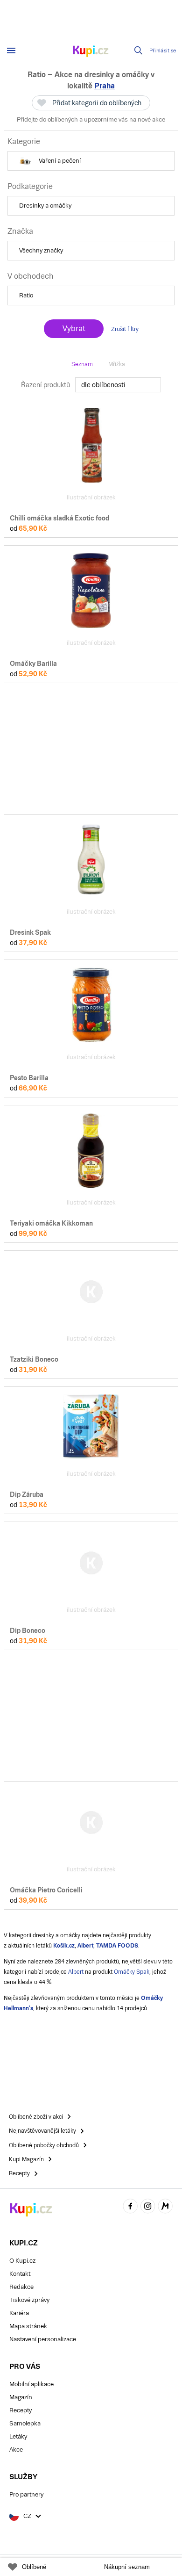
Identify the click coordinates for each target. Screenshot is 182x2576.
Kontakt (20, 2274)
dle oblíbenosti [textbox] (103, 385)
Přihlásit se (163, 51)
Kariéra (19, 2313)
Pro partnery (26, 2494)
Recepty (21, 2410)
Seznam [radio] (82, 364)
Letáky (18, 2436)
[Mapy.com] (165, 2207)
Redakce (21, 2287)
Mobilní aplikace (31, 2384)
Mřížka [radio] (117, 364)
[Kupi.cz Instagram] (148, 2207)
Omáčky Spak (132, 1972)
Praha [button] (105, 86)
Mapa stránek (28, 2326)
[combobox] (118, 385)
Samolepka (25, 2423)
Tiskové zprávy (29, 2300)
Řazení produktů (45, 385)
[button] (91, 161)
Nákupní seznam (127, 2567)
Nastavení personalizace (43, 2339)
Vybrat (74, 328)
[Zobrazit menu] (11, 51)
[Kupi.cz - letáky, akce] (91, 52)
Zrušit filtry (125, 329)
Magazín (21, 2397)
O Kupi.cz (22, 2261)
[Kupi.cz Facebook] (130, 2207)
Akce (16, 2450)
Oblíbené (34, 2567)
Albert (76, 1972)
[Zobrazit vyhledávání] (139, 51)
